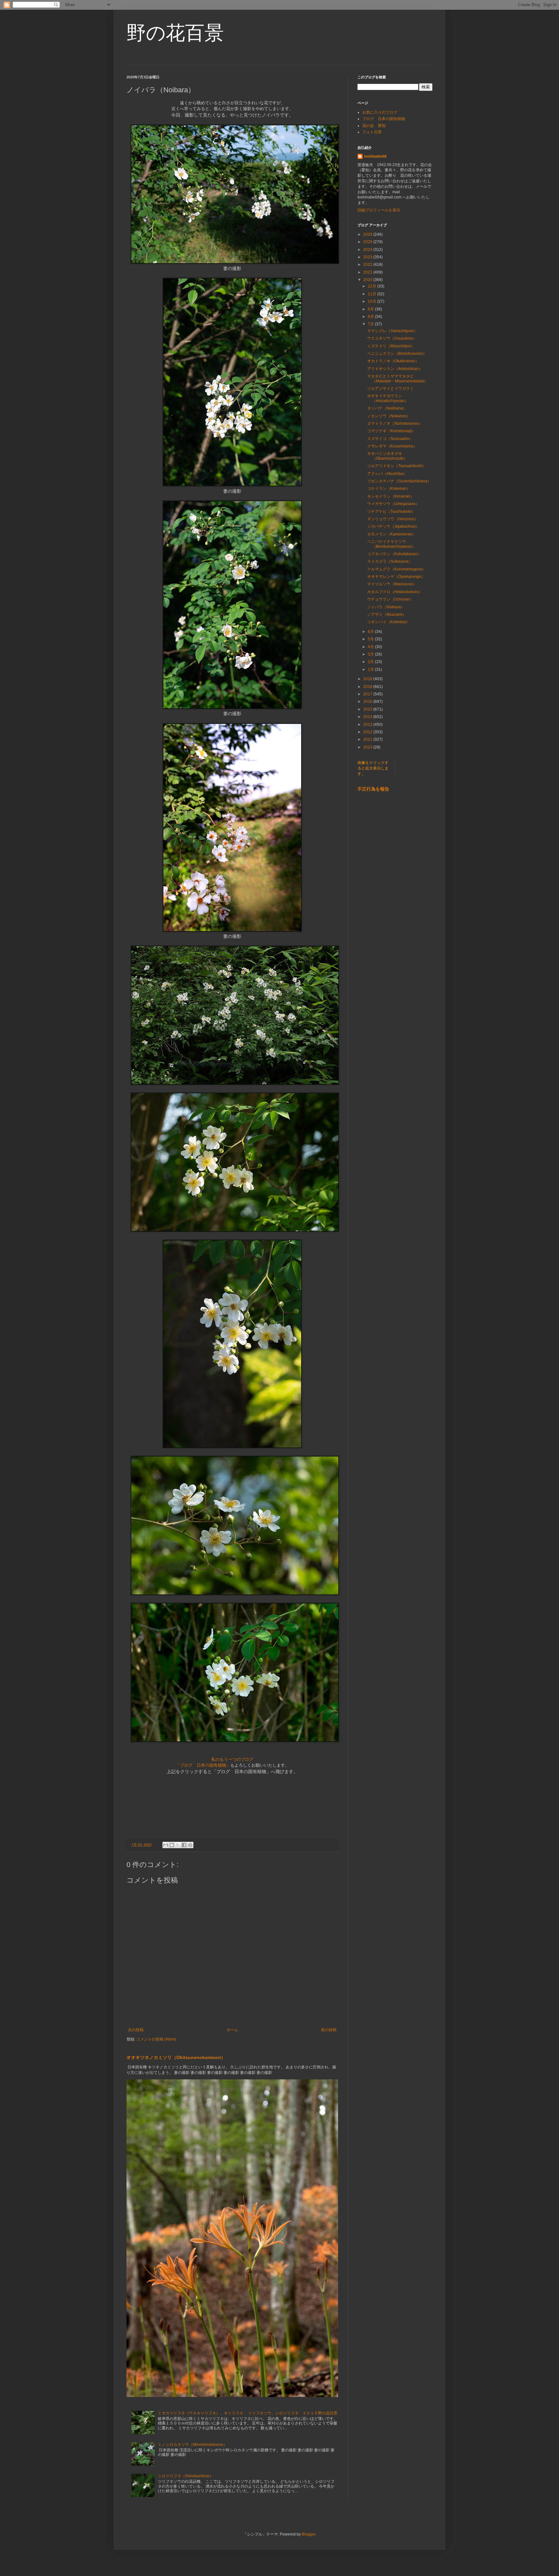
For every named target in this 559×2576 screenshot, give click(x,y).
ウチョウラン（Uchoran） (390, 599)
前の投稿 (329, 2030)
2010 (368, 747)
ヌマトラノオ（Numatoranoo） (395, 423)
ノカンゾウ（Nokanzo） (389, 416)
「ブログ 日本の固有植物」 (203, 1765)
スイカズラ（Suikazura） (390, 561)
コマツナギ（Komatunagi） (391, 431)
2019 (368, 679)
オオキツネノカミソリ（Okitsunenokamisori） (176, 2057)
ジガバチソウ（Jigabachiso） (393, 526)
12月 (373, 286)
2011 (368, 739)
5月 (371, 639)
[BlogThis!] (172, 1845)
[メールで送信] (166, 1845)
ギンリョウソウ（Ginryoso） (393, 519)
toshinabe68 (375, 156)
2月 (371, 662)
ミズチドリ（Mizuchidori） (391, 346)
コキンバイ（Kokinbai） (389, 622)
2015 (368, 709)
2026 (368, 234)
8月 (371, 317)
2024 (368, 250)
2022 (368, 264)
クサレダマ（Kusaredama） (392, 446)
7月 (371, 324)
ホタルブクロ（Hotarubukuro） (395, 592)
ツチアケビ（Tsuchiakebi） (391, 512)
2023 (368, 257)
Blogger (309, 2534)
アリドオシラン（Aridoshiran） (395, 369)
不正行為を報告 (373, 789)
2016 (368, 702)
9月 (371, 309)
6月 (371, 632)
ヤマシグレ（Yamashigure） (392, 331)
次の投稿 (136, 2030)
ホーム (232, 2030)
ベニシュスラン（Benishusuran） (397, 354)
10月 (373, 301)
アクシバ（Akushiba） (387, 474)
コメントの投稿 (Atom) (156, 2039)
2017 (368, 694)
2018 (368, 687)
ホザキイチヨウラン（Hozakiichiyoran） (388, 398)
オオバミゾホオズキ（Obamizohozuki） (387, 456)
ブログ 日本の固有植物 (384, 119)
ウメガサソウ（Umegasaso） (393, 504)
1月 (371, 669)
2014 (368, 717)
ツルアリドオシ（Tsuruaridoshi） (397, 466)
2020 (368, 280)
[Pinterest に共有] (190, 1845)
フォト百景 (372, 132)
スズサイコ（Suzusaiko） (390, 439)
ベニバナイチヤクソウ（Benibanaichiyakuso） (391, 544)
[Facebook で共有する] (184, 1845)
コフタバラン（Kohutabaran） (394, 554)
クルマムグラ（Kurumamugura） (396, 569)
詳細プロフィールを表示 (379, 210)
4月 (371, 647)
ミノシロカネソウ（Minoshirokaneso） (192, 2445)
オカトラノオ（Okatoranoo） (393, 361)
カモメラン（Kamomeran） (392, 534)
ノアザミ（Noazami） (387, 614)
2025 (368, 242)
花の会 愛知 (374, 126)
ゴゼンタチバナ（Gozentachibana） (399, 481)
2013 (368, 725)
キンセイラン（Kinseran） (391, 496)
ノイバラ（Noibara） (386, 607)
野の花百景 (175, 33)
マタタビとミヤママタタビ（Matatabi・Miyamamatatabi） (400, 378)
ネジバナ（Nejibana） (387, 408)
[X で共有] (178, 1845)
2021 (368, 272)
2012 (368, 732)
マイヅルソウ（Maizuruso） (392, 584)
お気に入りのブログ (380, 112)
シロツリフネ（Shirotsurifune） (186, 2476)
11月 (373, 294)
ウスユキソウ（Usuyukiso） (392, 338)
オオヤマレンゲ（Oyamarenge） (396, 577)
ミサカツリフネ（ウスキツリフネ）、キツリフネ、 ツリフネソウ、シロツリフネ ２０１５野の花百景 (248, 2413)
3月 (371, 654)
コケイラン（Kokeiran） (389, 489)
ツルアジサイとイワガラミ (390, 388)
